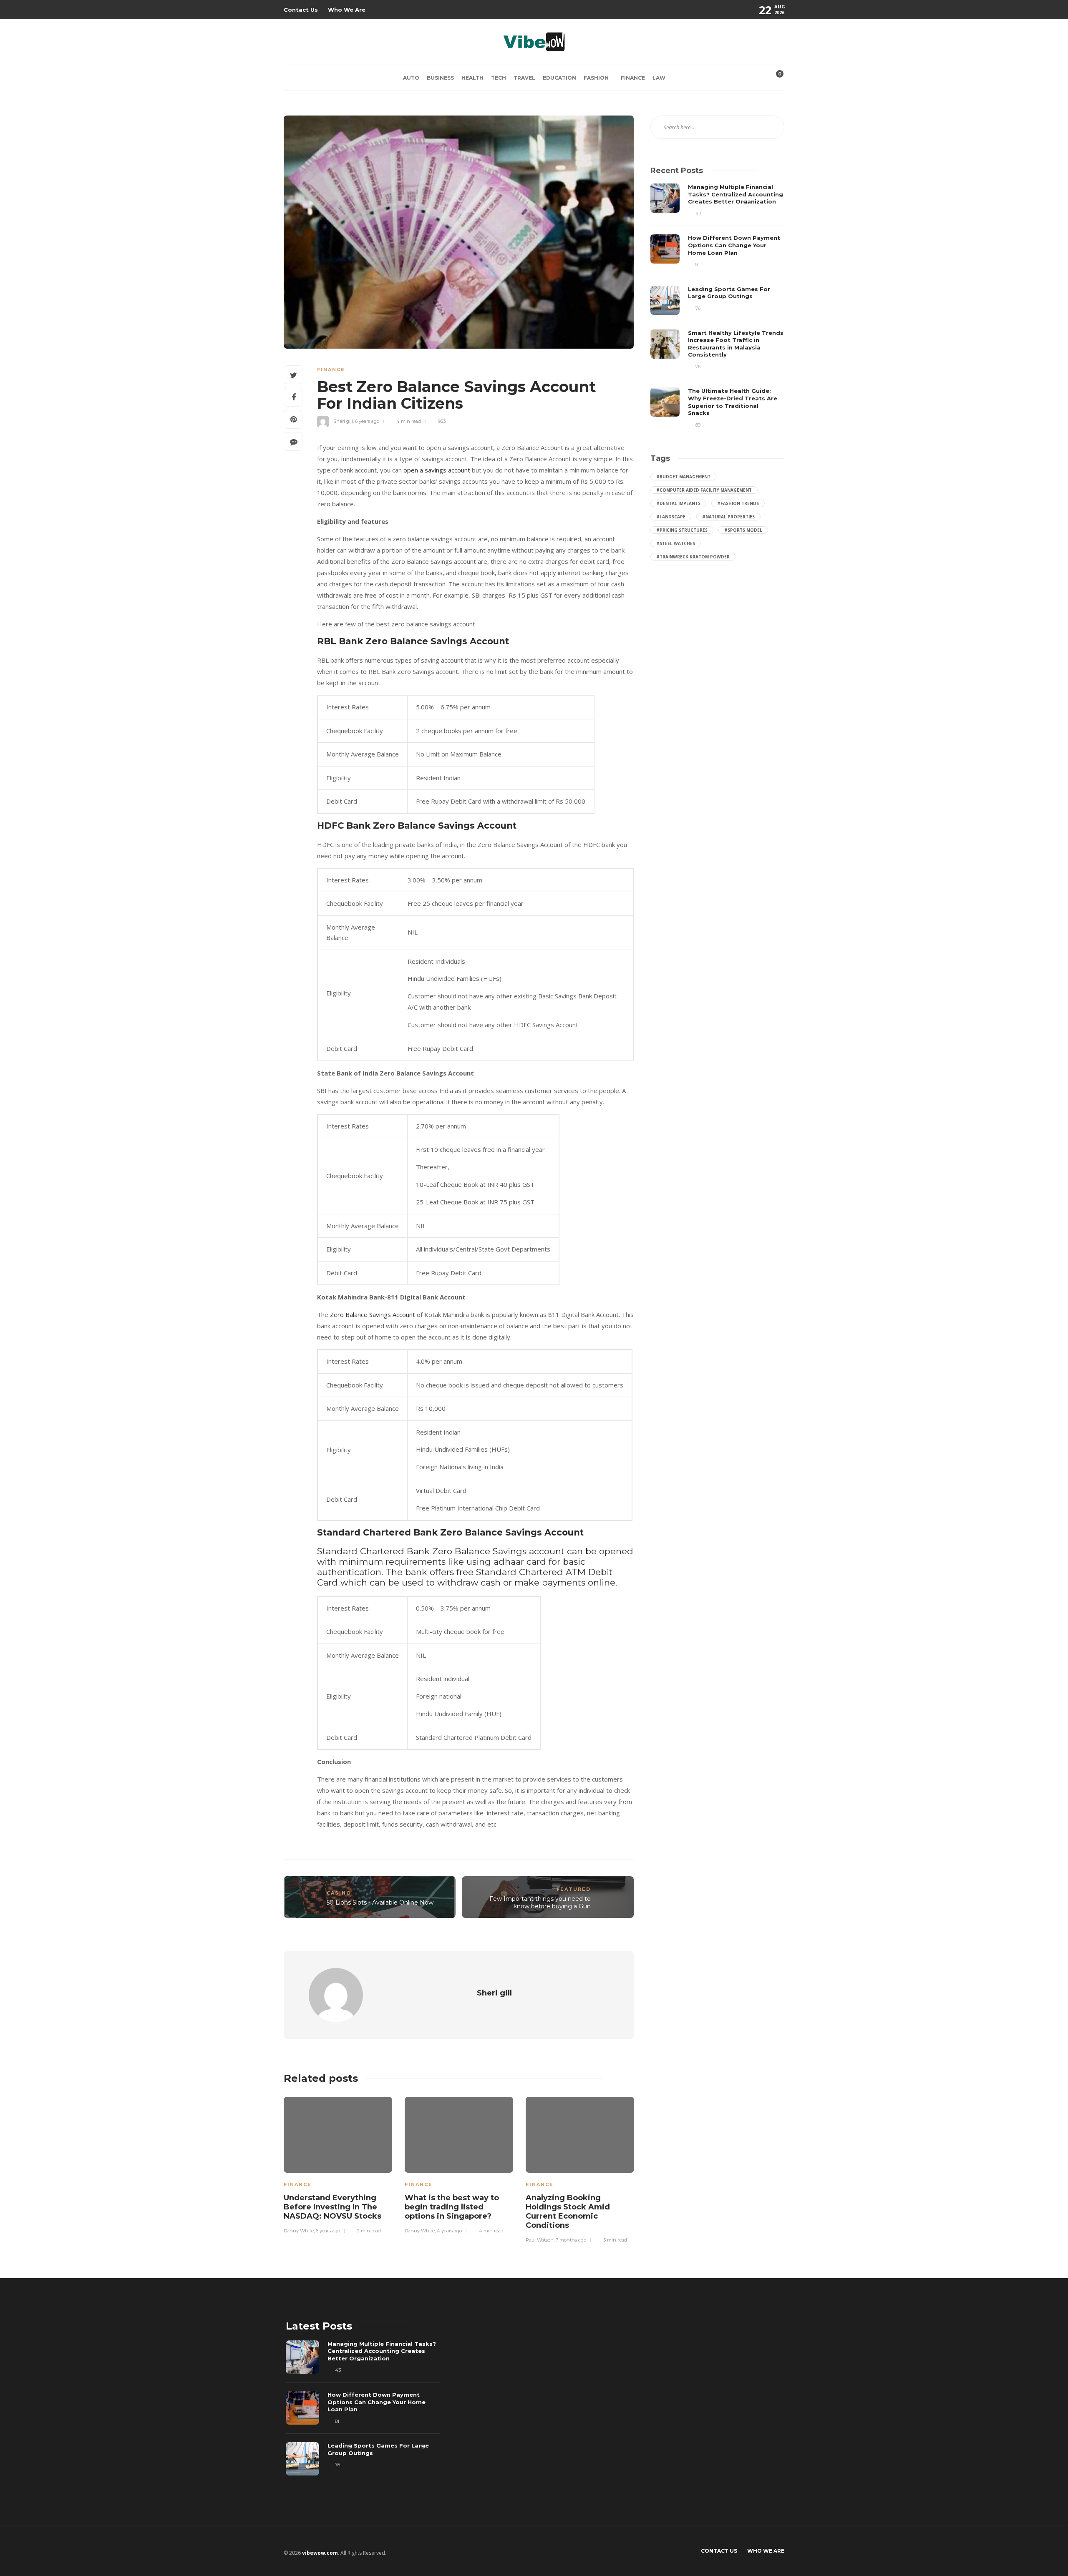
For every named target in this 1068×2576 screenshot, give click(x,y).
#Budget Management (683, 477)
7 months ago (571, 2240)
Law (659, 78)
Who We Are (347, 10)
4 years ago (449, 2231)
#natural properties (728, 517)
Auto (411, 78)
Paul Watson (540, 2240)
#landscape (671, 517)
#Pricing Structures (682, 530)
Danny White (299, 2231)
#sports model (743, 530)
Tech (499, 78)
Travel (524, 78)
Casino (339, 1893)
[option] (338, 2164)
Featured (574, 1889)
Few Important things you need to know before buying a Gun (540, 1903)
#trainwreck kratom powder (693, 557)
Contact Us (301, 10)
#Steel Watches (676, 543)
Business (440, 78)
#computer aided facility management (704, 490)
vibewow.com (320, 2553)
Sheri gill (343, 421)
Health (472, 78)
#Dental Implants (678, 503)
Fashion (596, 78)
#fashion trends (738, 503)
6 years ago (367, 421)
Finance (633, 78)
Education (559, 78)
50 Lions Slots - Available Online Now (380, 1902)
